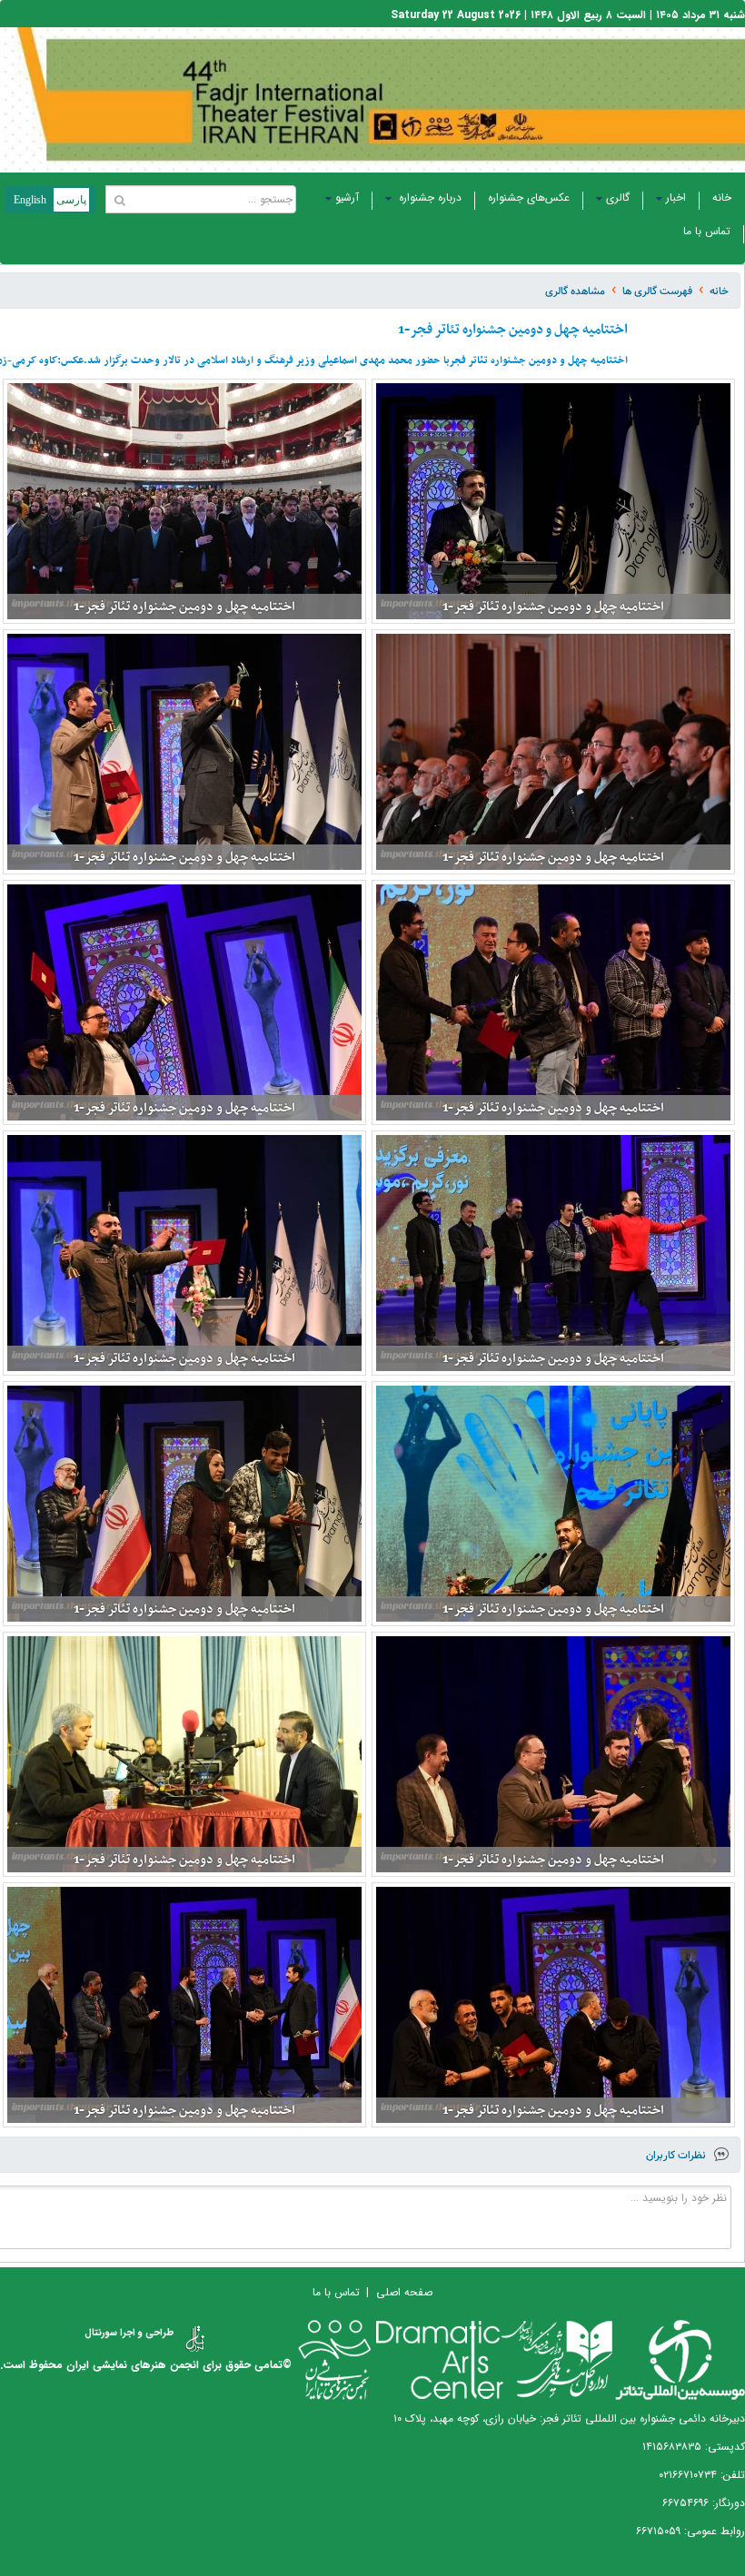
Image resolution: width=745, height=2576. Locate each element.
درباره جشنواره (428, 197)
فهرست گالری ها (657, 291)
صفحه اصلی (404, 2292)
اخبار (676, 197)
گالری (618, 197)
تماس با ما (707, 231)
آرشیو (347, 197)
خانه (722, 197)
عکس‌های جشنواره (529, 197)
